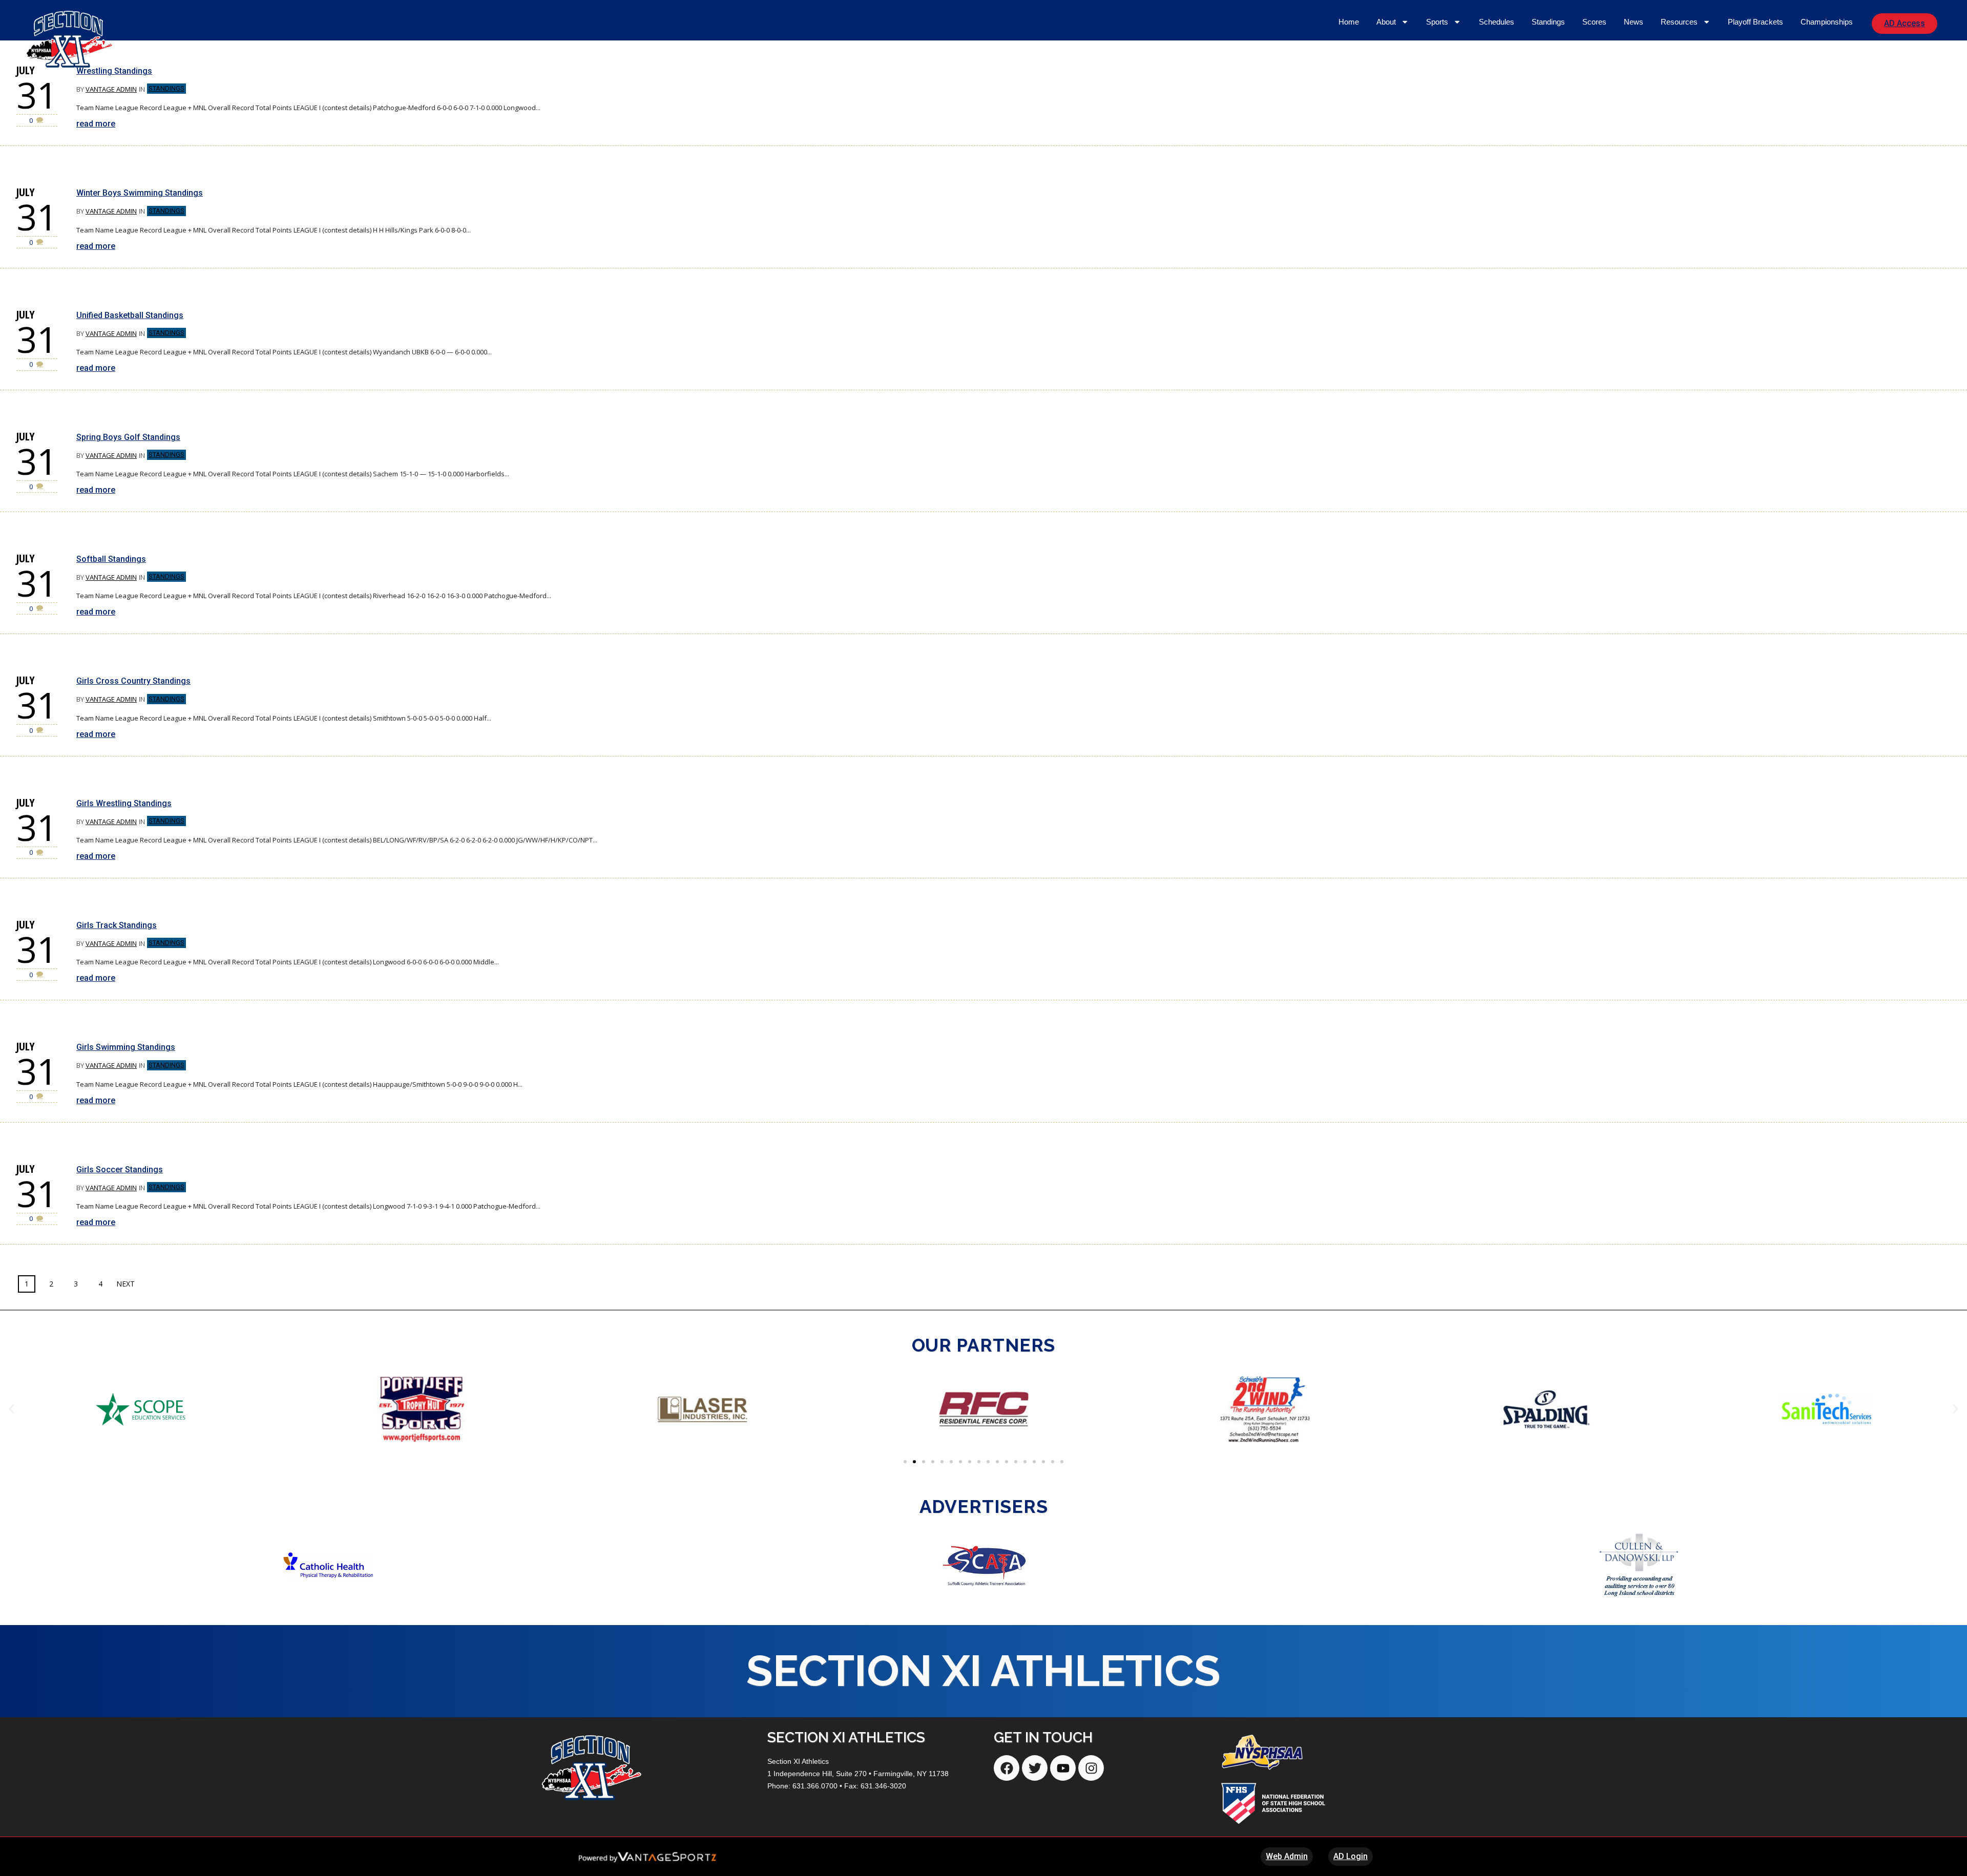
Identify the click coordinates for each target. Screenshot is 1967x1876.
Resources (1679, 22)
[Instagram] (1091, 1768)
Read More (96, 124)
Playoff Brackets (1755, 22)
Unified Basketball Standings (130, 315)
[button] (12, 1409)
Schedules (1497, 22)
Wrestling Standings (114, 71)
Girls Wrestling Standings (124, 803)
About (1386, 22)
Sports (1437, 22)
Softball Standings (111, 559)
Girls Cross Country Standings (133, 681)
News (1634, 22)
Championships (1827, 22)
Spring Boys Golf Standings (128, 437)
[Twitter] (1035, 1768)
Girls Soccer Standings (120, 1169)
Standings (1548, 22)
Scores (1594, 22)
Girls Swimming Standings (126, 1047)
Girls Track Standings (117, 925)
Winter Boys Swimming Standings (140, 193)
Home (1349, 22)
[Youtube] (1063, 1768)
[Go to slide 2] (914, 1462)
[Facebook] (1007, 1768)
